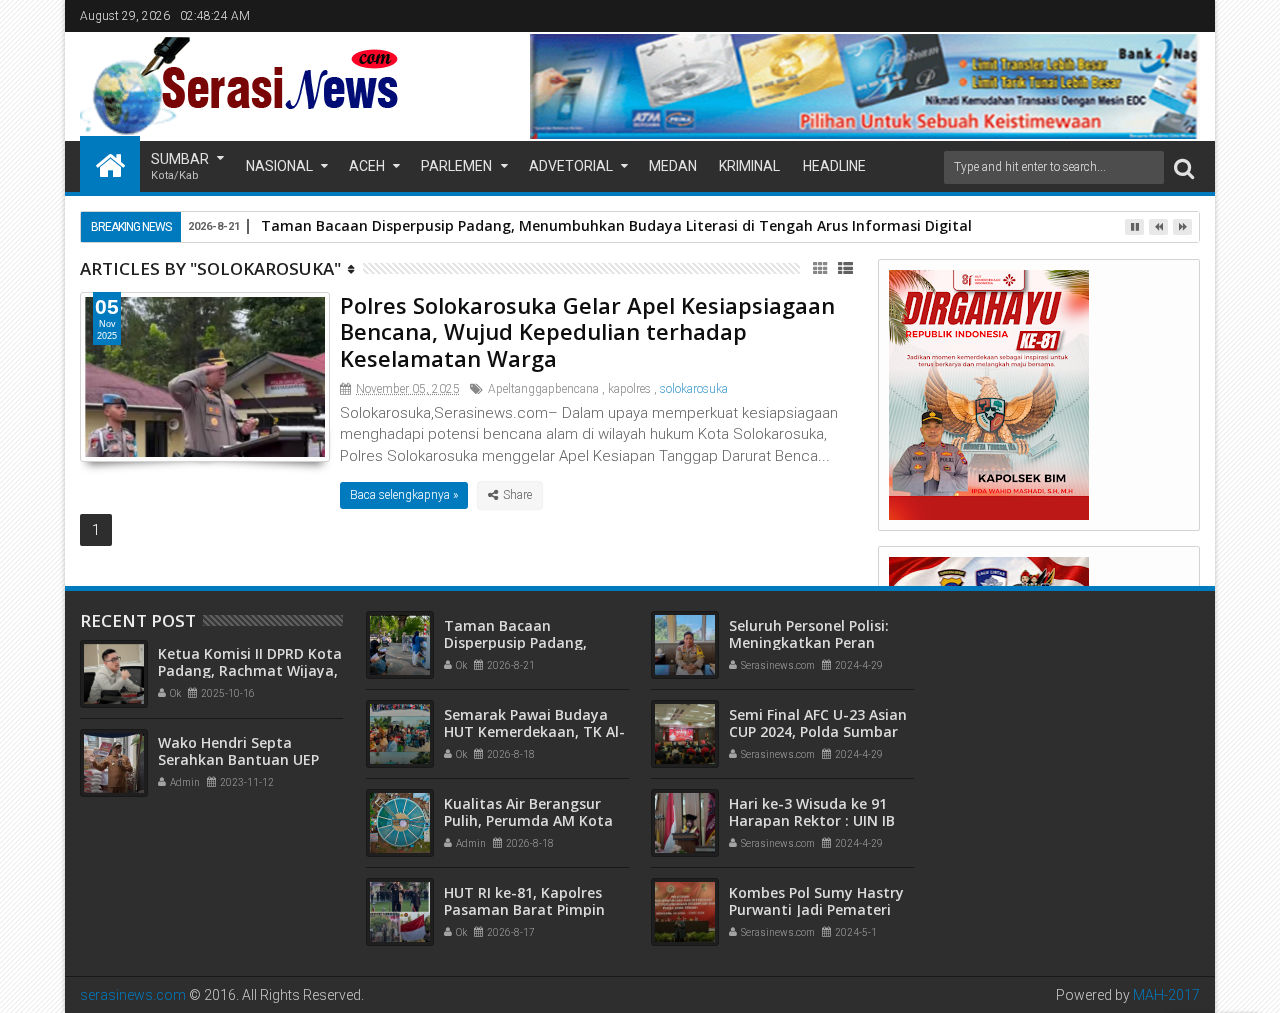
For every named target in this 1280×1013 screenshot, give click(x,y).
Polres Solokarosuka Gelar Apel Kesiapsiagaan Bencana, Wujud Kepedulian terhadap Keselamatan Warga (587, 331)
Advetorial (571, 166)
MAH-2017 (1166, 995)
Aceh (367, 166)
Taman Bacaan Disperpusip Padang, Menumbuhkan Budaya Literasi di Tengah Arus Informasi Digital (616, 225)
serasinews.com (133, 995)
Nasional (279, 166)
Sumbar (180, 166)
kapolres (629, 389)
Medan (673, 166)
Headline (834, 166)
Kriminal (749, 166)
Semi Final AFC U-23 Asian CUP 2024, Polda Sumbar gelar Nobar (818, 731)
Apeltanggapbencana (543, 389)
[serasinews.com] (110, 164)
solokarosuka (694, 389)
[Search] (1184, 167)
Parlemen (456, 166)
